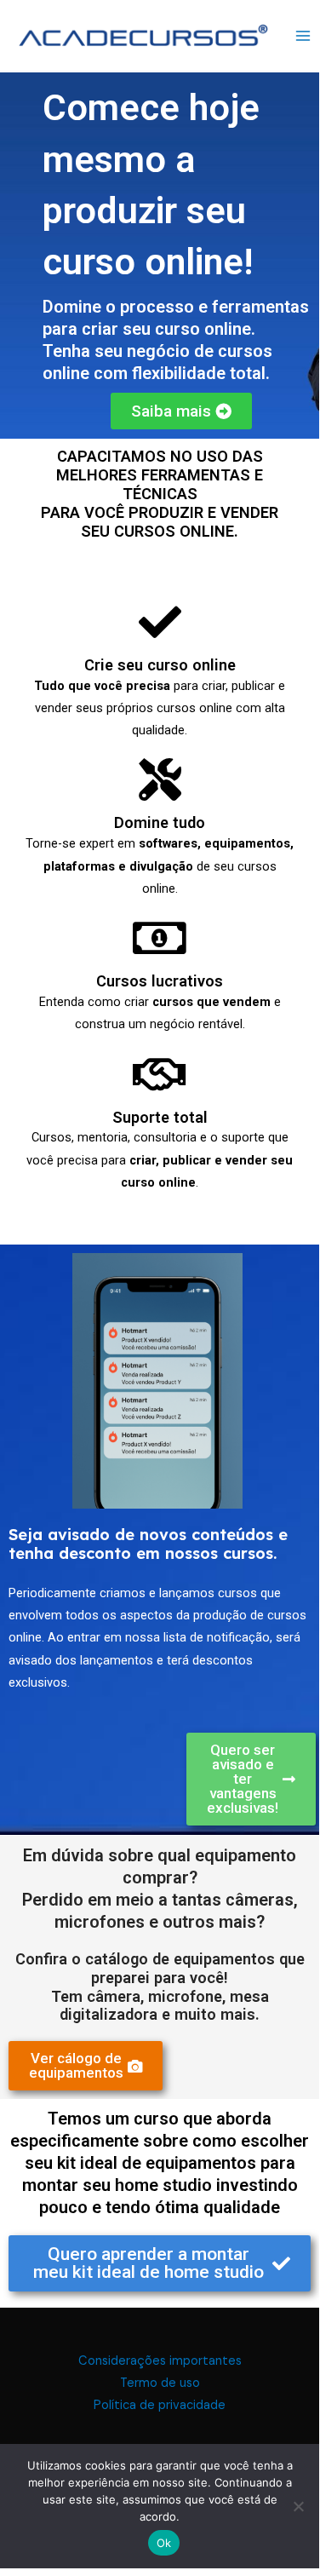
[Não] (298, 2506)
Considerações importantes (160, 2361)
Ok (164, 2543)
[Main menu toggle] (303, 35)
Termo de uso (160, 2383)
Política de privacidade (160, 2405)
